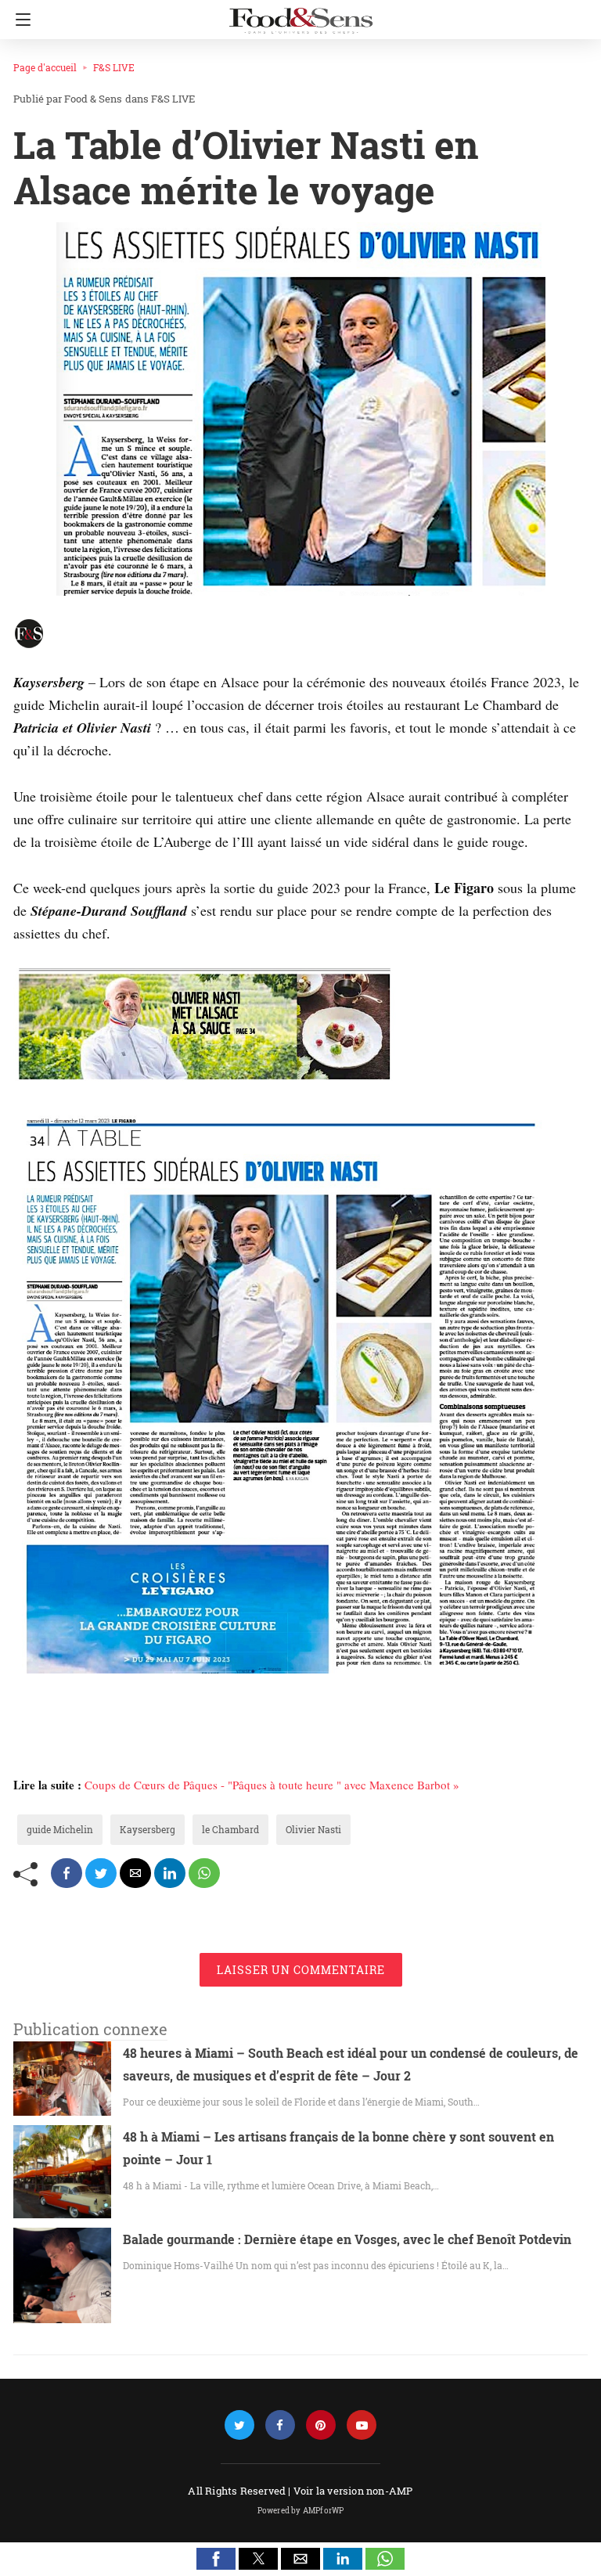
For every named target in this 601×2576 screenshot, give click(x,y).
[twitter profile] (239, 2425)
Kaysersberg (148, 1829)
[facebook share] (67, 1873)
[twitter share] (101, 1873)
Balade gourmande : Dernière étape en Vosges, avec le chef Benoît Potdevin (347, 2239)
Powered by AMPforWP (301, 2511)
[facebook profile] (280, 2425)
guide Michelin (60, 1829)
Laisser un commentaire (301, 1970)
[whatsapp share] (204, 1873)
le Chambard (230, 1829)
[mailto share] (135, 1873)
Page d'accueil (45, 67)
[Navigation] (19, 20)
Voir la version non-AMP (353, 2491)
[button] (216, 2559)
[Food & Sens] (300, 14)
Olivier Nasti (313, 1829)
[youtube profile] (362, 2425)
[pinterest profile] (321, 2425)
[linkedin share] (170, 1873)
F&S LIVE (114, 67)
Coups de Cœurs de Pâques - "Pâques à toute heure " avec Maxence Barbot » (272, 1785)
